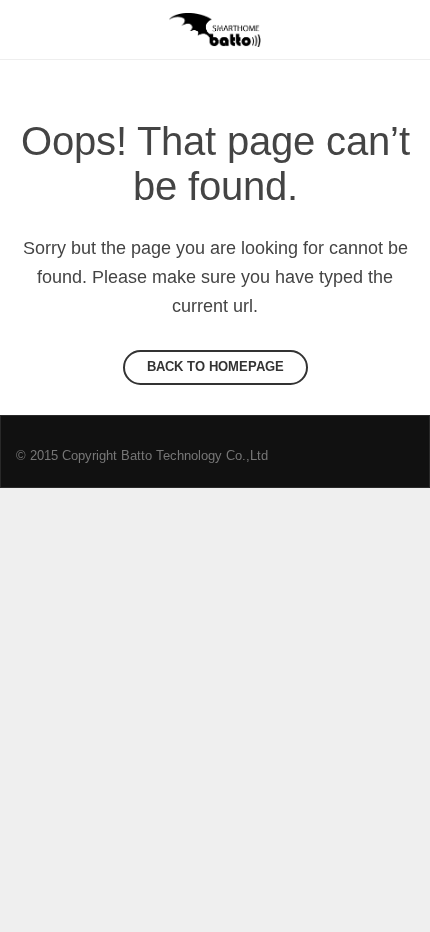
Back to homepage (215, 366)
